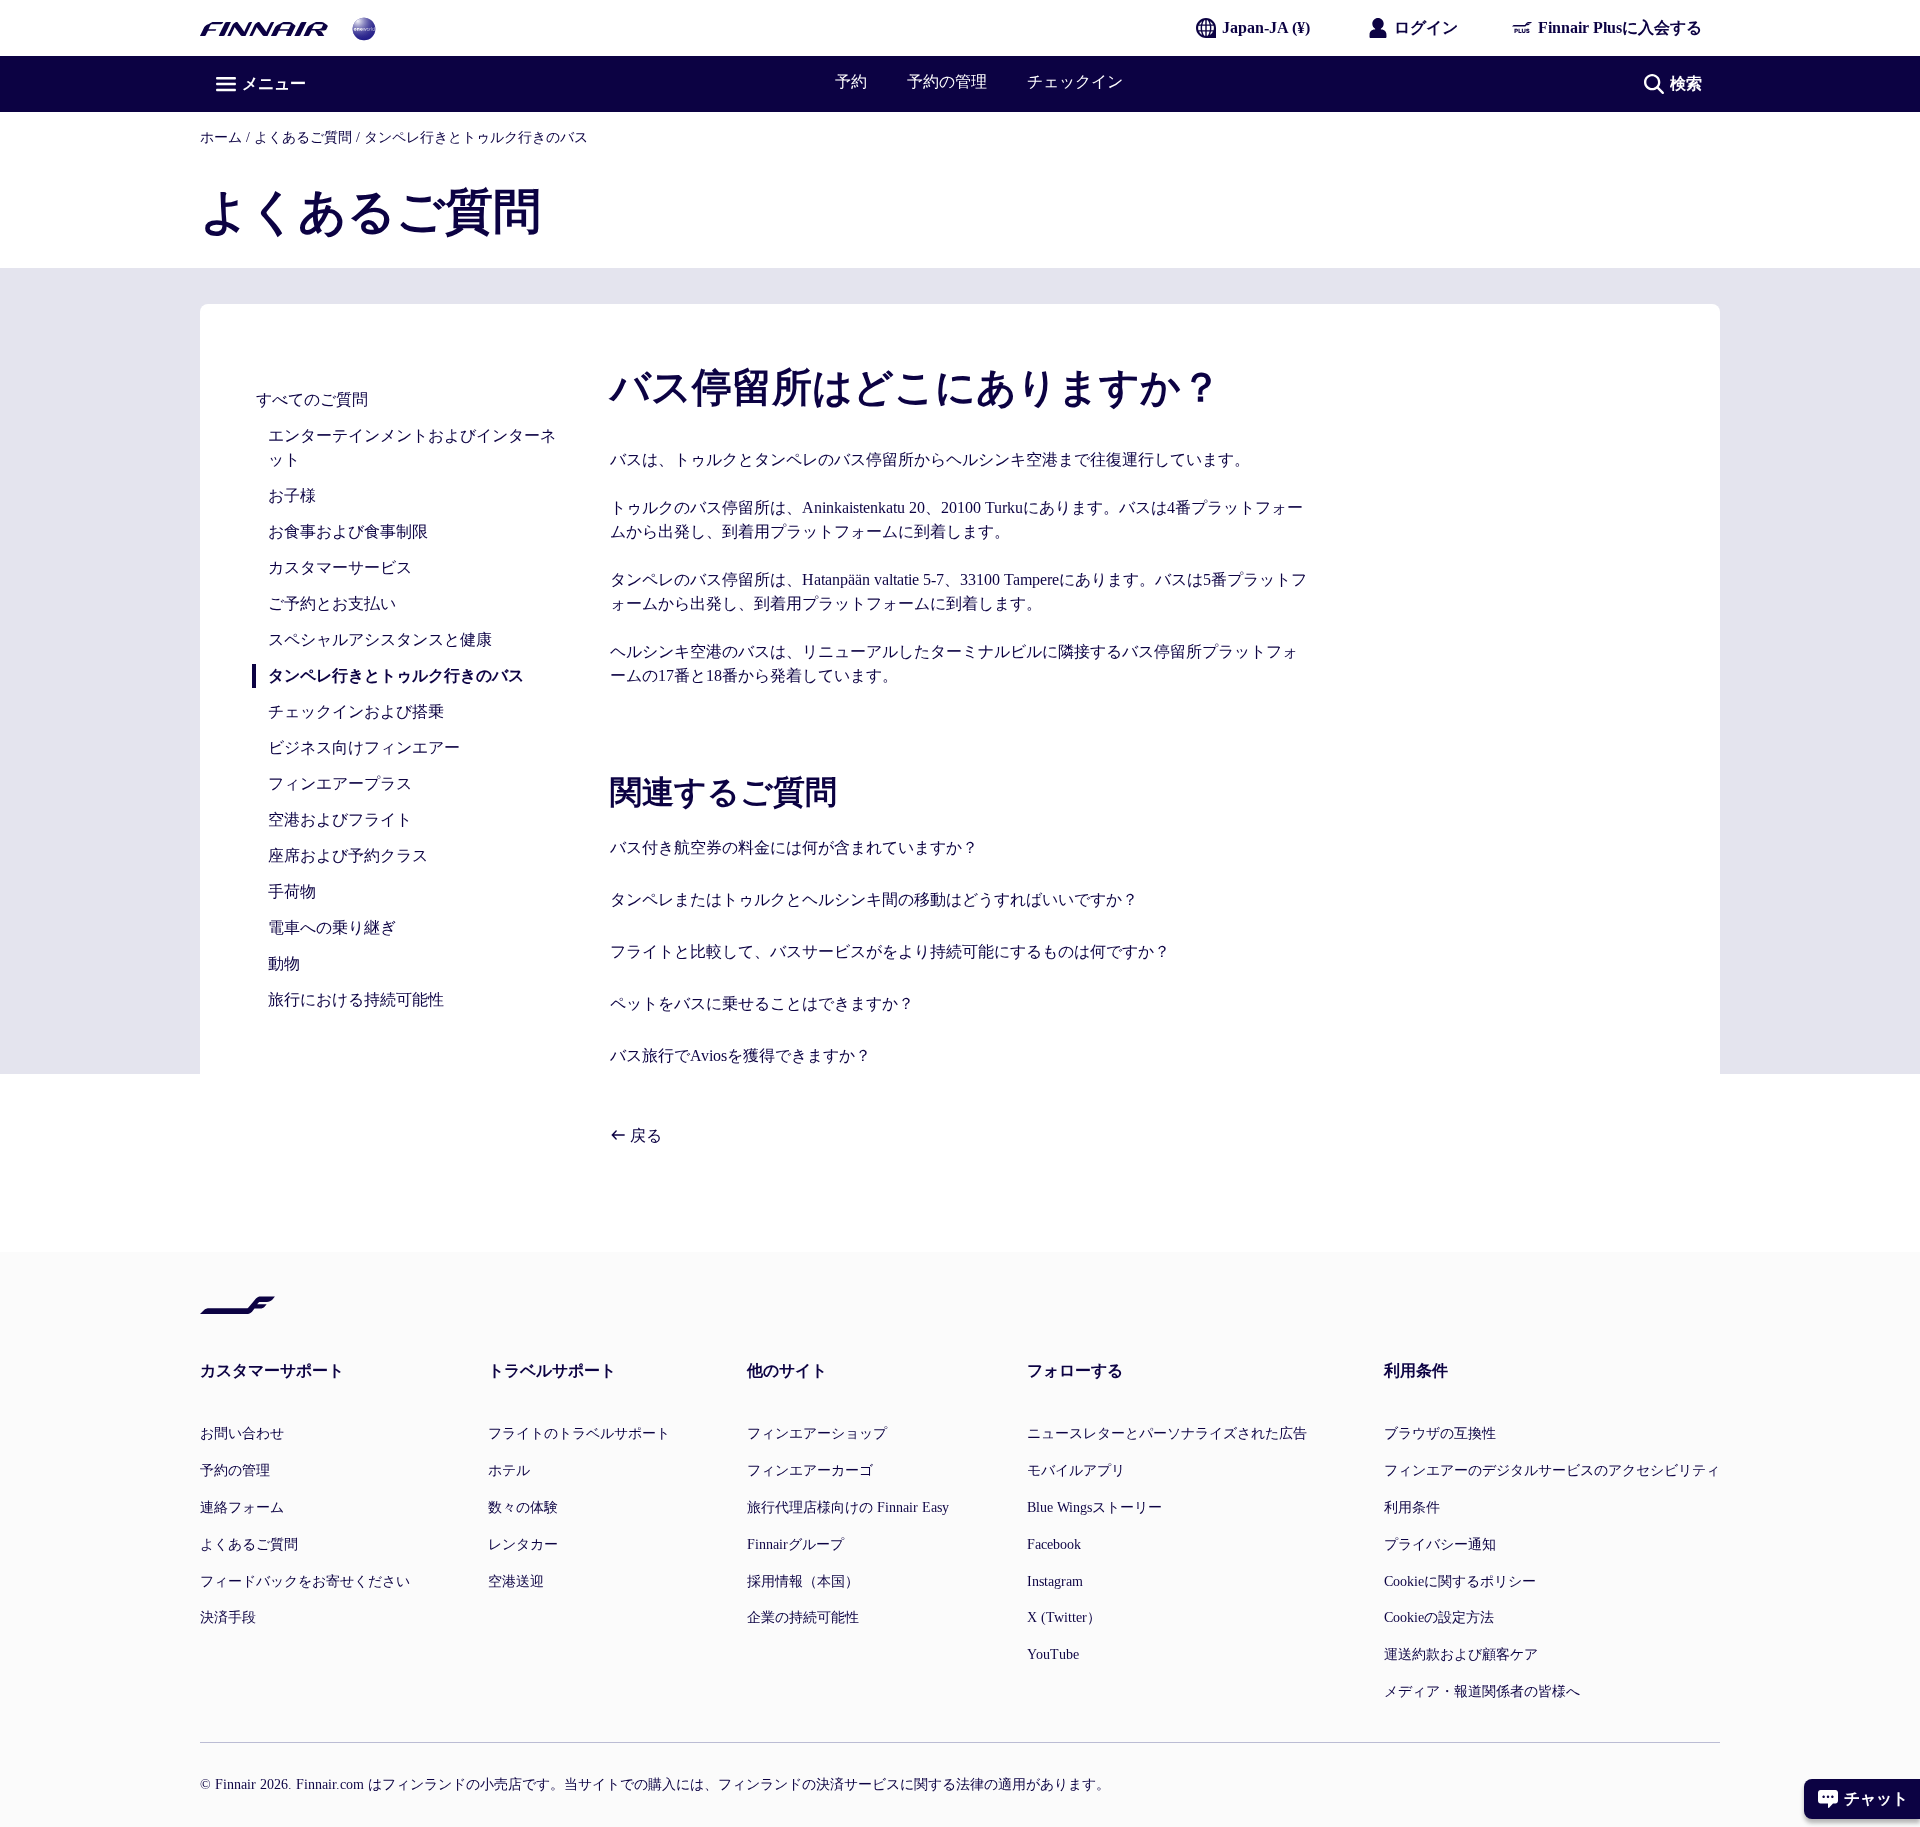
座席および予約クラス (348, 855)
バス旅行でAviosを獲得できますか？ (740, 1055)
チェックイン (1075, 81)
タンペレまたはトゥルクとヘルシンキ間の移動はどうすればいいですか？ (874, 899)
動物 (284, 963)
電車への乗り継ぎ (332, 927)
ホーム (221, 137)
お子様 (292, 495)
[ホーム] (264, 27)
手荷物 (292, 891)
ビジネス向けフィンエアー (364, 747)
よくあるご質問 (303, 137)
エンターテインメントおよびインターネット (412, 447)
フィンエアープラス (340, 783)
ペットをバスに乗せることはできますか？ (762, 1003)
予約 (851, 81)
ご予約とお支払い (332, 603)
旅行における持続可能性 (356, 999)
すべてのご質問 (312, 399)
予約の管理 (947, 81)
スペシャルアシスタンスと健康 (380, 639)
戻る (644, 1135)
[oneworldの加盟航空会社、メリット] (364, 27)
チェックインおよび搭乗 (356, 711)
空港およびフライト (340, 819)
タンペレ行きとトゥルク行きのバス (476, 137)
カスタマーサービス (340, 567)
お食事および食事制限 (348, 531)
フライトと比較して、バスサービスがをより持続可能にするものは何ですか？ (890, 951)
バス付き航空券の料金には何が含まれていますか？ (794, 847)
